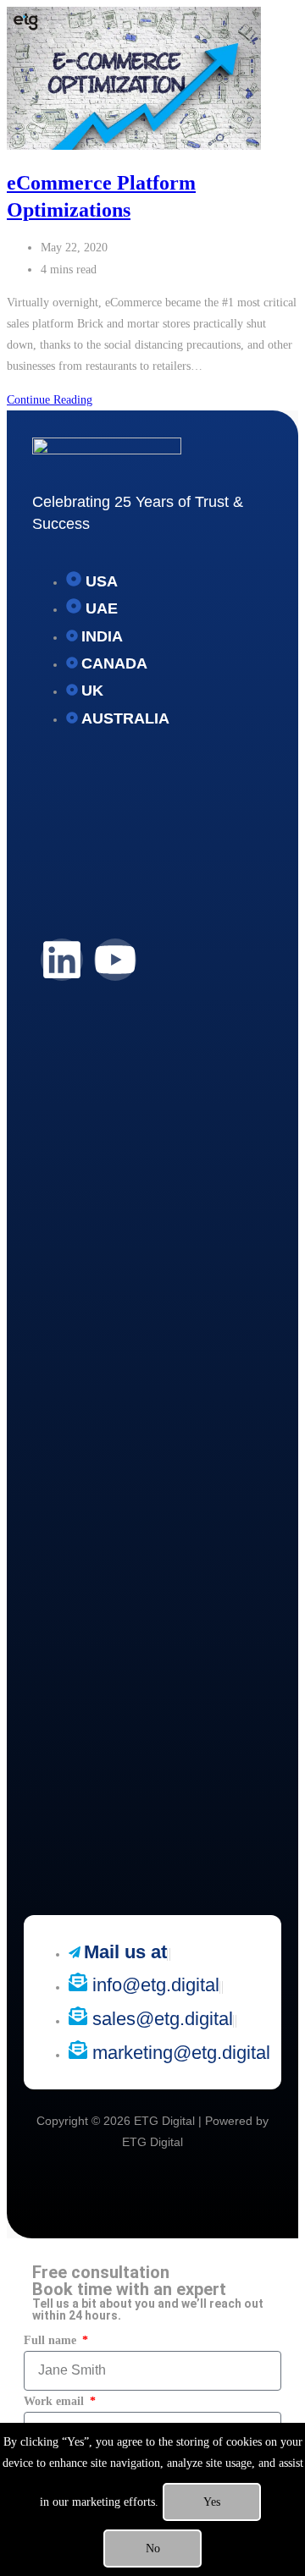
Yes (212, 2502)
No (153, 2548)
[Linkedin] (62, 960)
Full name (52, 2340)
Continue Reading (50, 400)
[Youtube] (115, 960)
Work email (55, 2401)
